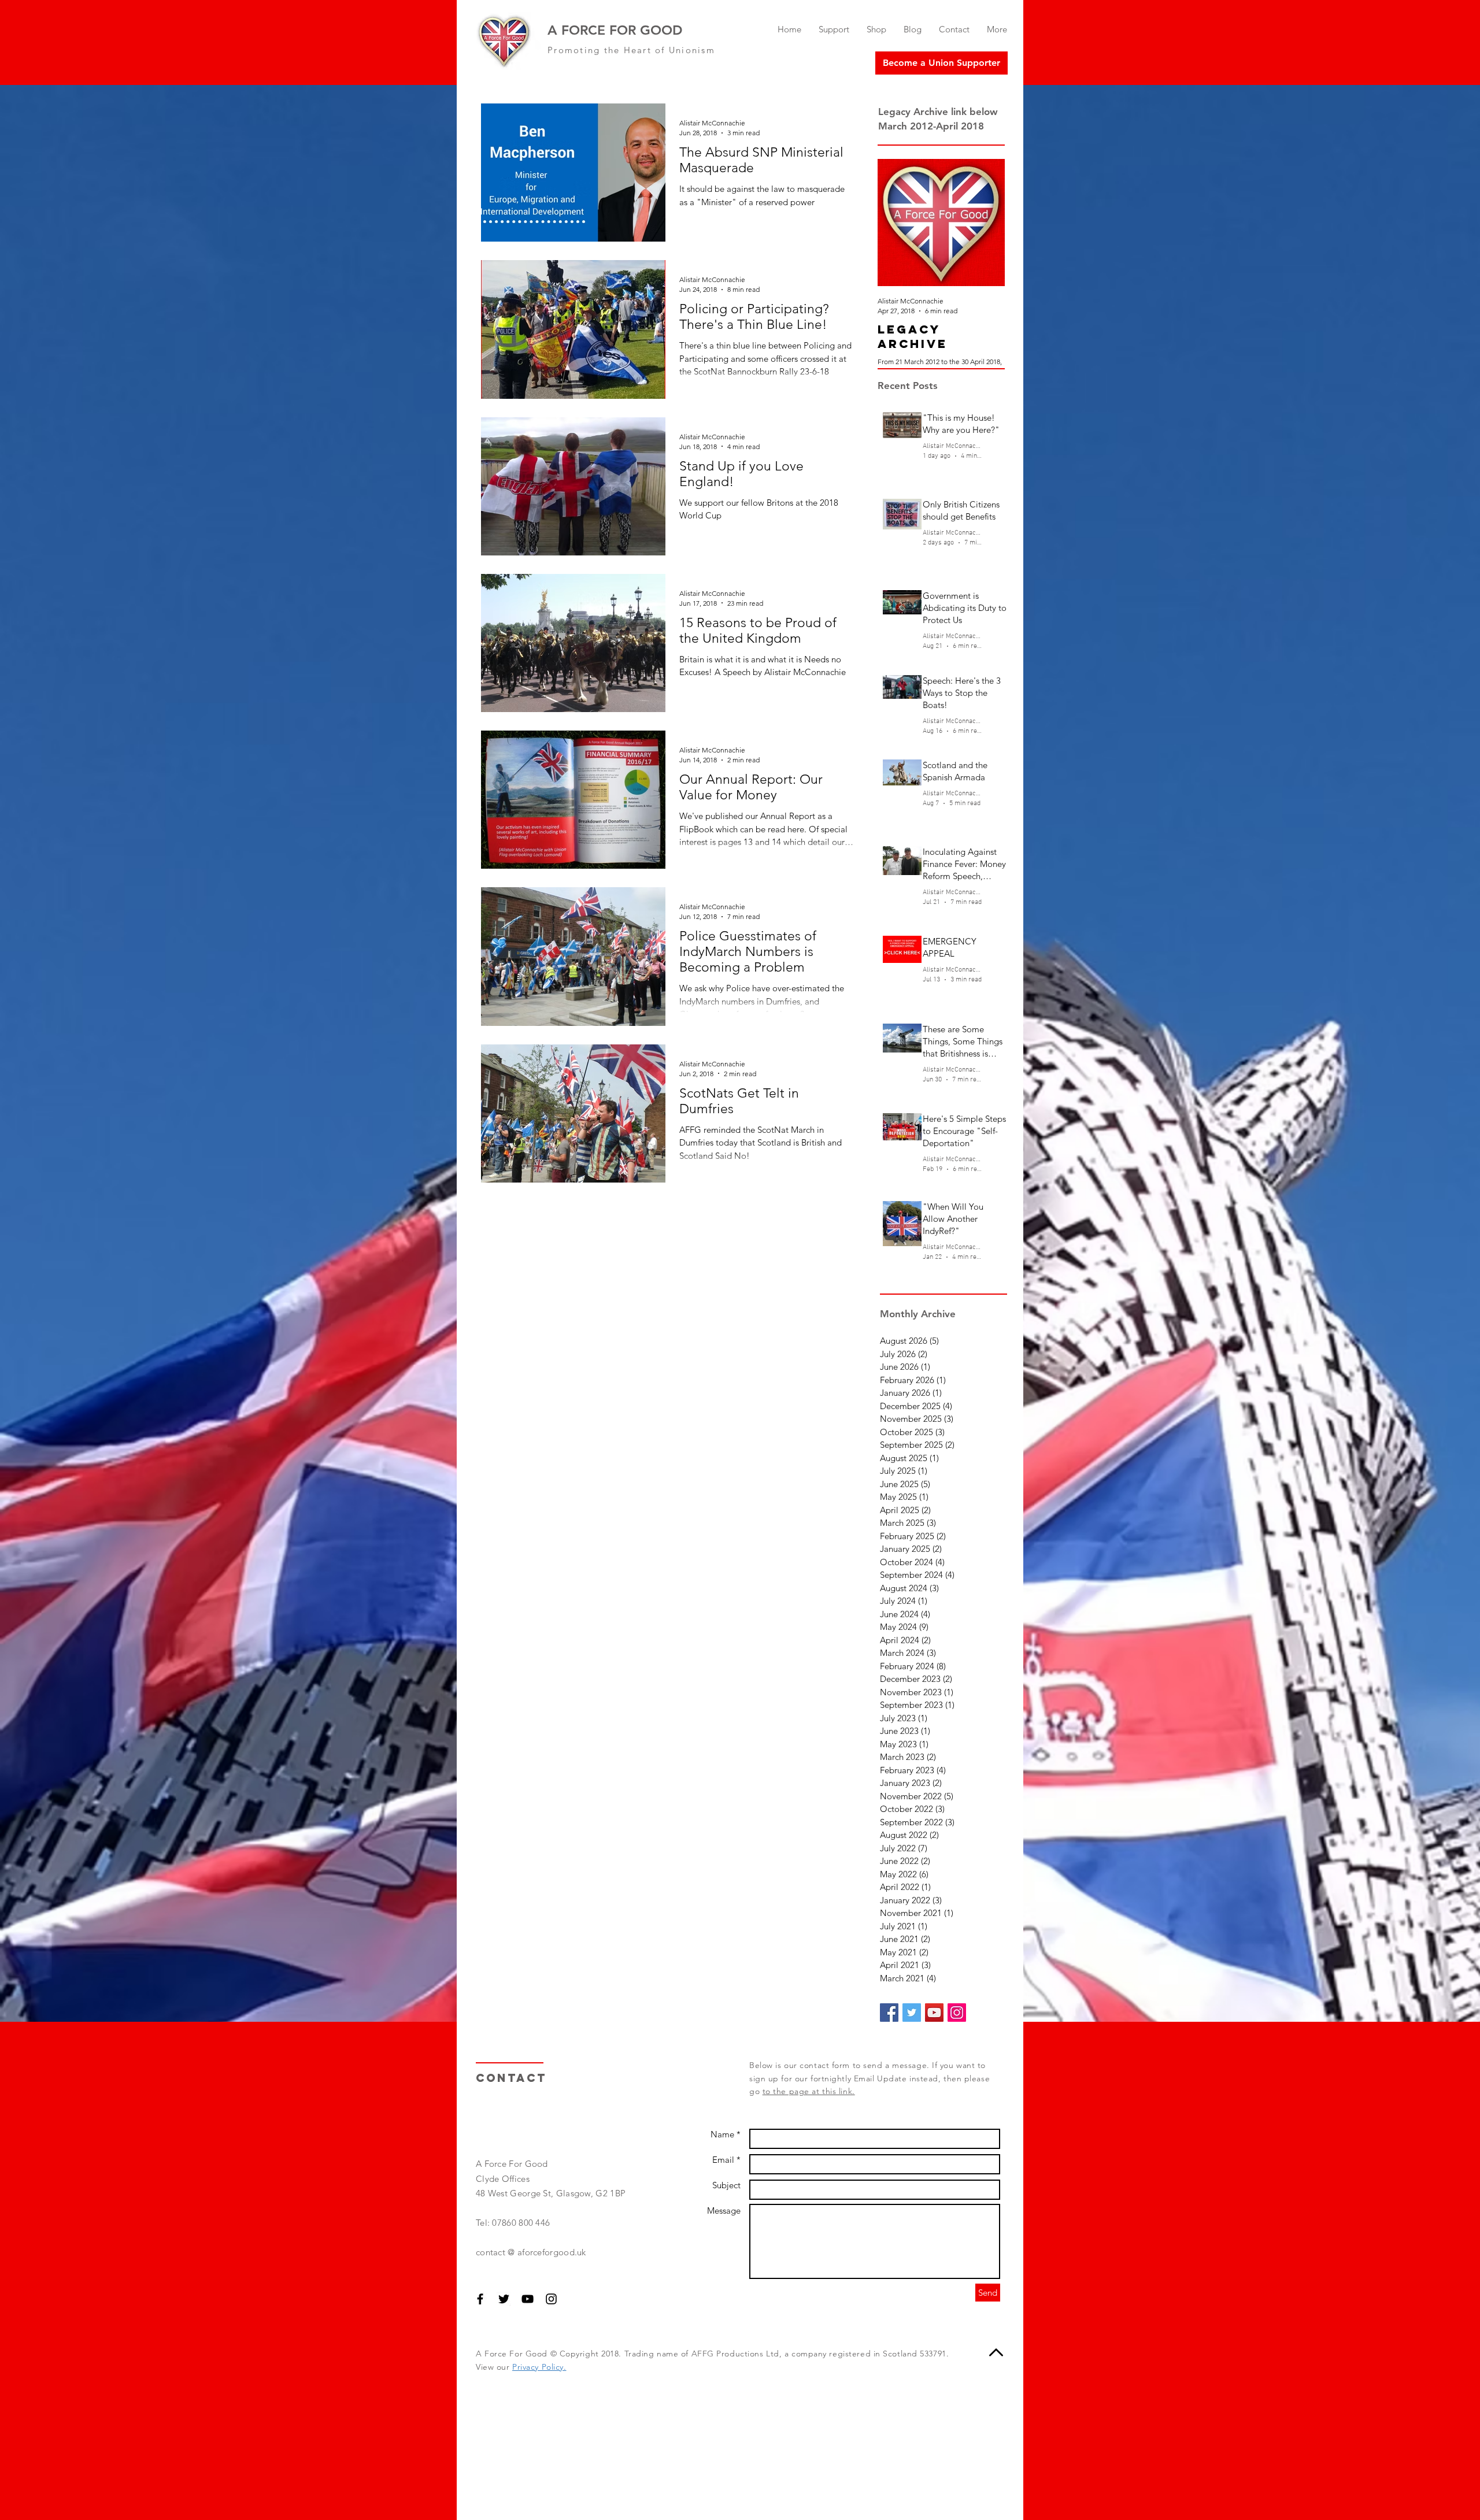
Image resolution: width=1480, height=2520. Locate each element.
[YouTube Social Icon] (934, 2013)
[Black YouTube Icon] (528, 2299)
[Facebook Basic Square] (889, 2013)
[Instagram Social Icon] (957, 2013)
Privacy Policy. (539, 2367)
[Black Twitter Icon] (504, 2299)
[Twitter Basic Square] (912, 2013)
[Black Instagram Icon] (551, 2299)
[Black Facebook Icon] (480, 2299)
